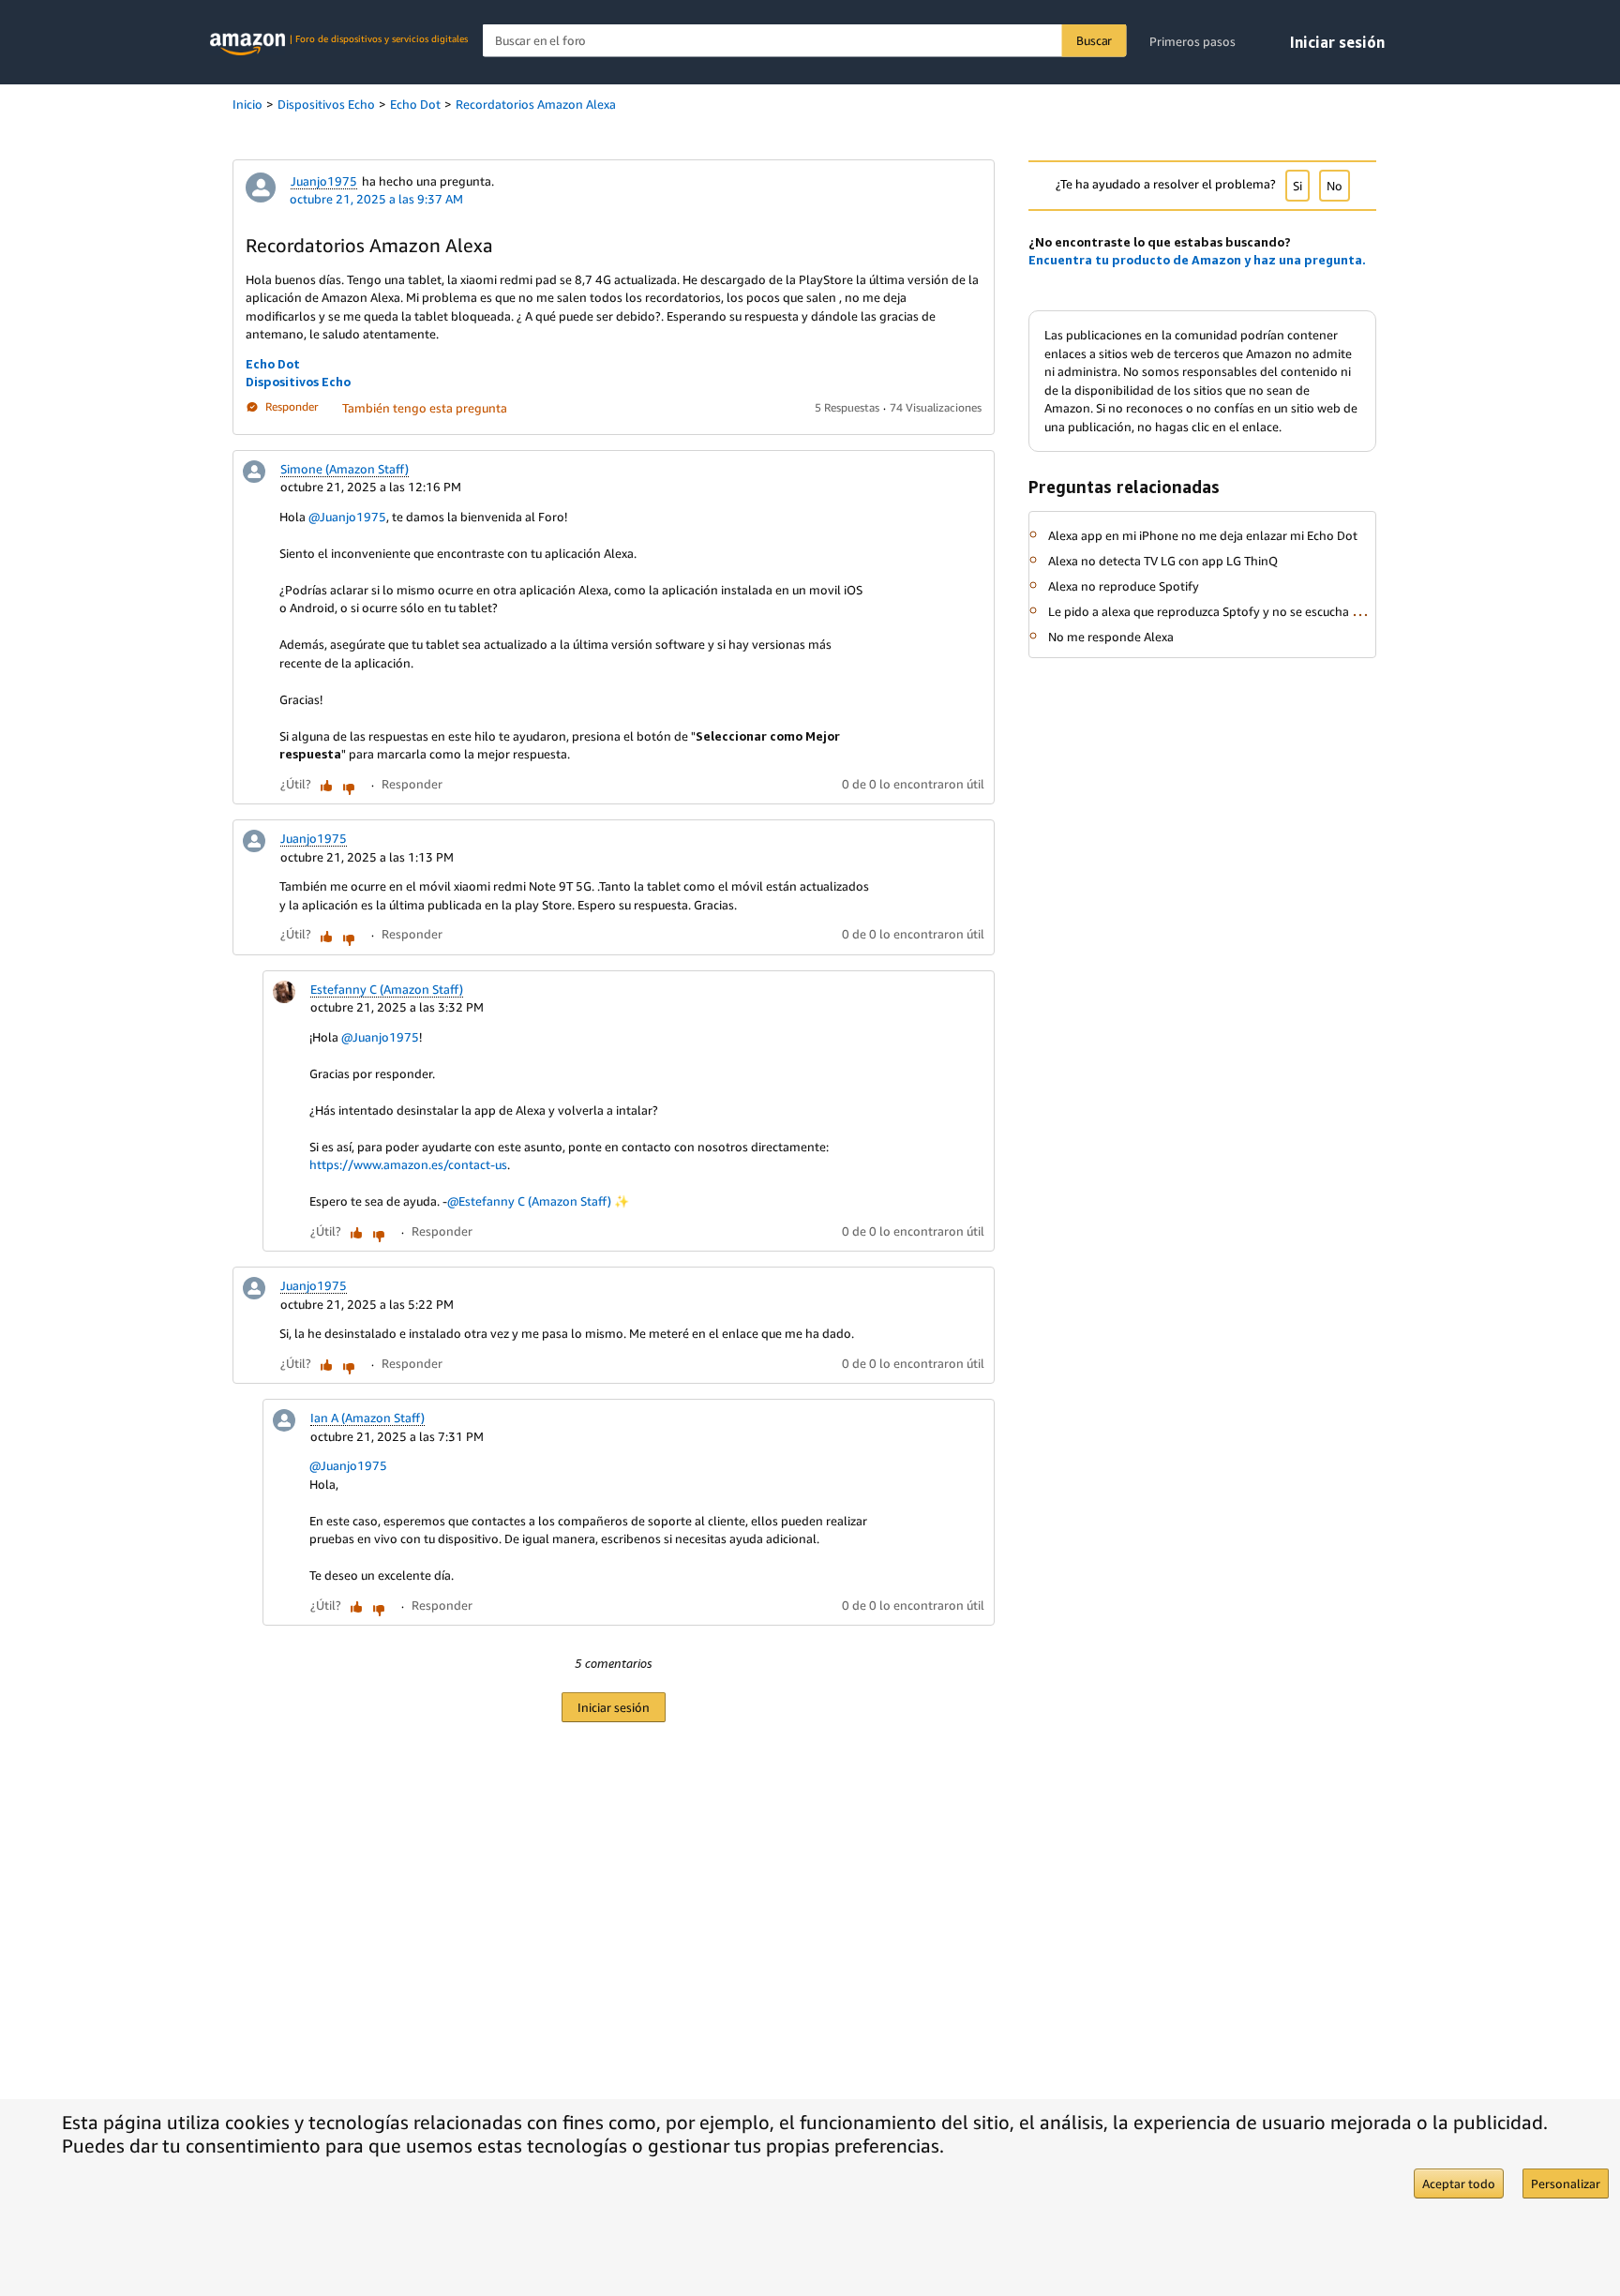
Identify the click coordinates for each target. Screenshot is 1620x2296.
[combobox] (805, 41)
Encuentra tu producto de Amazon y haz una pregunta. (1197, 260)
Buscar (1094, 40)
